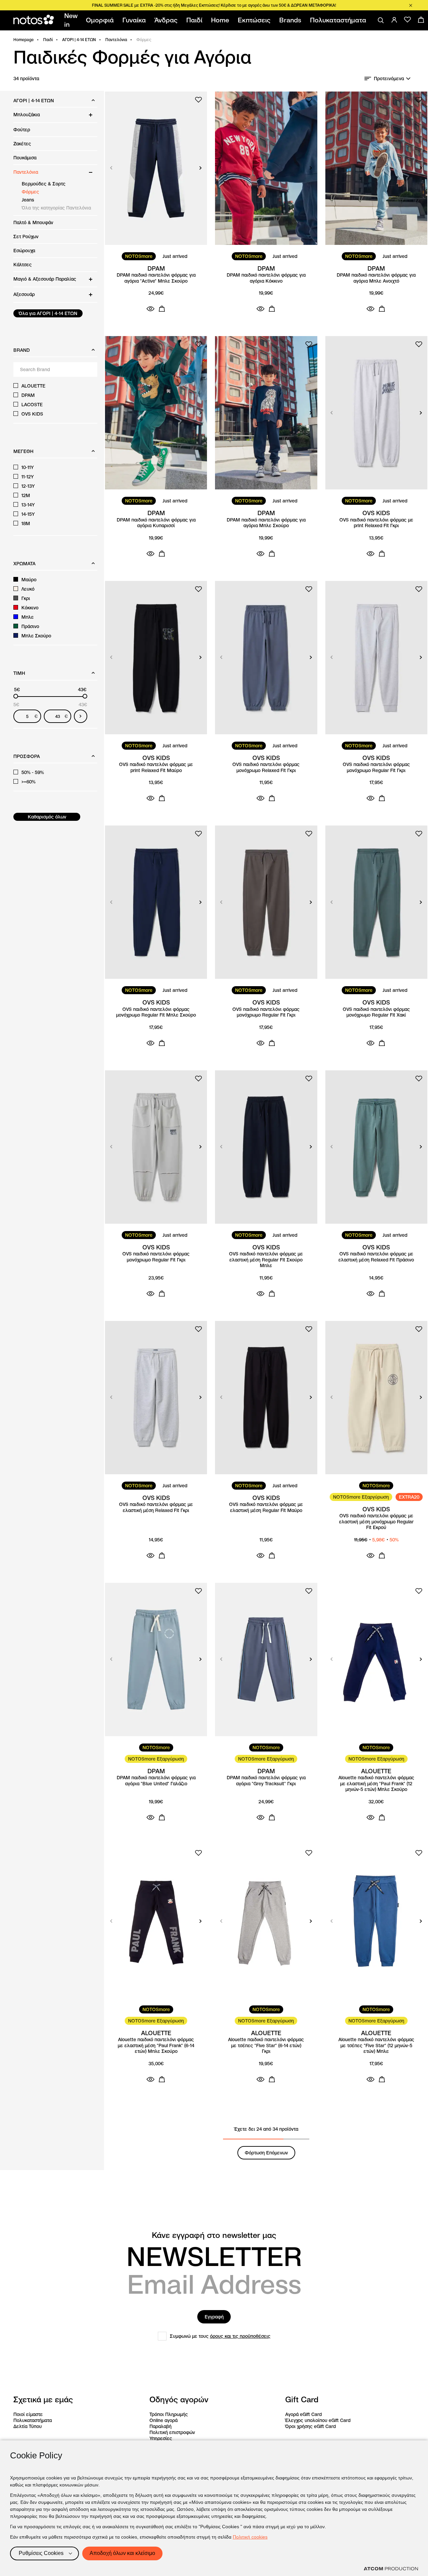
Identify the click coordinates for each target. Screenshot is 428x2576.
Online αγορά (164, 2420)
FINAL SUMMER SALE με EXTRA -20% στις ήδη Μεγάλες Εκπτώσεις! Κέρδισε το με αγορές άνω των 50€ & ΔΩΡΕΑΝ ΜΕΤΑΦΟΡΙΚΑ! (214, 5)
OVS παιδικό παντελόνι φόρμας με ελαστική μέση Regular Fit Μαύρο (266, 1507)
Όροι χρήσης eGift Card (310, 2426)
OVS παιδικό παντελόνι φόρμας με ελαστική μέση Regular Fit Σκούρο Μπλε (266, 1260)
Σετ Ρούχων (26, 237)
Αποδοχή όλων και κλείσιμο (122, 2553)
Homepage (24, 40)
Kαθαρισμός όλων (47, 817)
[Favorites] (408, 20)
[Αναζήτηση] (381, 20)
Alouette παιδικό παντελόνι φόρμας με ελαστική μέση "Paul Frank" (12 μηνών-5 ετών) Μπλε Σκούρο (376, 1784)
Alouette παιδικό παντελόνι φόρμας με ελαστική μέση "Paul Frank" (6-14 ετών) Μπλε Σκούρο (156, 2045)
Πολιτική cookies (250, 2537)
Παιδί (48, 40)
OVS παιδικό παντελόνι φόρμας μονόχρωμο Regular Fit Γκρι (376, 768)
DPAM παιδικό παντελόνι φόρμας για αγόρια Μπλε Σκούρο (266, 523)
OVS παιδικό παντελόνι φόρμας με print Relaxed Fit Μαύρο (156, 768)
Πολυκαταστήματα (33, 2420)
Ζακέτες (22, 144)
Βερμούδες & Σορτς (44, 184)
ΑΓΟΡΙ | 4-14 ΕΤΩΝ (79, 40)
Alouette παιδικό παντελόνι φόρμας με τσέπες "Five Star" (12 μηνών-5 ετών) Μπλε (376, 2045)
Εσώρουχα (24, 251)
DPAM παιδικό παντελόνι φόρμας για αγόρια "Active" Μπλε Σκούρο (156, 278)
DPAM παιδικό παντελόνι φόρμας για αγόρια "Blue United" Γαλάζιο (156, 1781)
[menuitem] (72, 20)
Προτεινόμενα (389, 79)
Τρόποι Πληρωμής (169, 2414)
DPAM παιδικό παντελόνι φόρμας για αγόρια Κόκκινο (266, 278)
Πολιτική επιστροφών (172, 2432)
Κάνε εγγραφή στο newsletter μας (214, 2235)
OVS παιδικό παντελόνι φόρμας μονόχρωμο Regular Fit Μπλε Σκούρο (156, 1012)
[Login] (394, 20)
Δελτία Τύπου (28, 2426)
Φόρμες (30, 192)
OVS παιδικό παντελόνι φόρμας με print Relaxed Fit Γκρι (376, 523)
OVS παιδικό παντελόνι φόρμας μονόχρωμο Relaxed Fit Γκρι (266, 768)
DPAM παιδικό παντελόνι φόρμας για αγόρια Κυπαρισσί (156, 523)
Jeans (28, 200)
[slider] (16, 696)
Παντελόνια (116, 40)
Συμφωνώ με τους (220, 2336)
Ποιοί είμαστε (28, 2414)
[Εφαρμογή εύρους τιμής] (81, 716)
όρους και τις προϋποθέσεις (240, 2336)
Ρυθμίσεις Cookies (41, 2553)
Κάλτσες (23, 265)
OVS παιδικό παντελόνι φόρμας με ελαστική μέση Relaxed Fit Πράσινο (376, 1257)
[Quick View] (150, 309)
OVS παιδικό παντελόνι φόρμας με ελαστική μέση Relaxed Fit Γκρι (156, 1507)
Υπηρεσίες (161, 2438)
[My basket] (421, 20)
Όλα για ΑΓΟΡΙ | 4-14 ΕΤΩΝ (48, 313)
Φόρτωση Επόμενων (266, 2153)
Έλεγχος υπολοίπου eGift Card (318, 2420)
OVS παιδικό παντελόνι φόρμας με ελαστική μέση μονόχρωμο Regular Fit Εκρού (376, 1522)
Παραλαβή (160, 2426)
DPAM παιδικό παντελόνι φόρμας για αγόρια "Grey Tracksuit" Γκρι (266, 1781)
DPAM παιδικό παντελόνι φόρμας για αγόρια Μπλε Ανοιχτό (376, 278)
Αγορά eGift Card (303, 2414)
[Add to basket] (162, 309)
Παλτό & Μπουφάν (33, 222)
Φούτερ (22, 130)
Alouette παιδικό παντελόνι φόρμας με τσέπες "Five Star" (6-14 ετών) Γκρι (266, 2045)
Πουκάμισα (25, 158)
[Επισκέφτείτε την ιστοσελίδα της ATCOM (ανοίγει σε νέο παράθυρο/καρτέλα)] (391, 2569)
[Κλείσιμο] (411, 5)
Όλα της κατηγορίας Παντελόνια (56, 208)
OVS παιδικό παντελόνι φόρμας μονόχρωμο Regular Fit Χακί (376, 1012)
